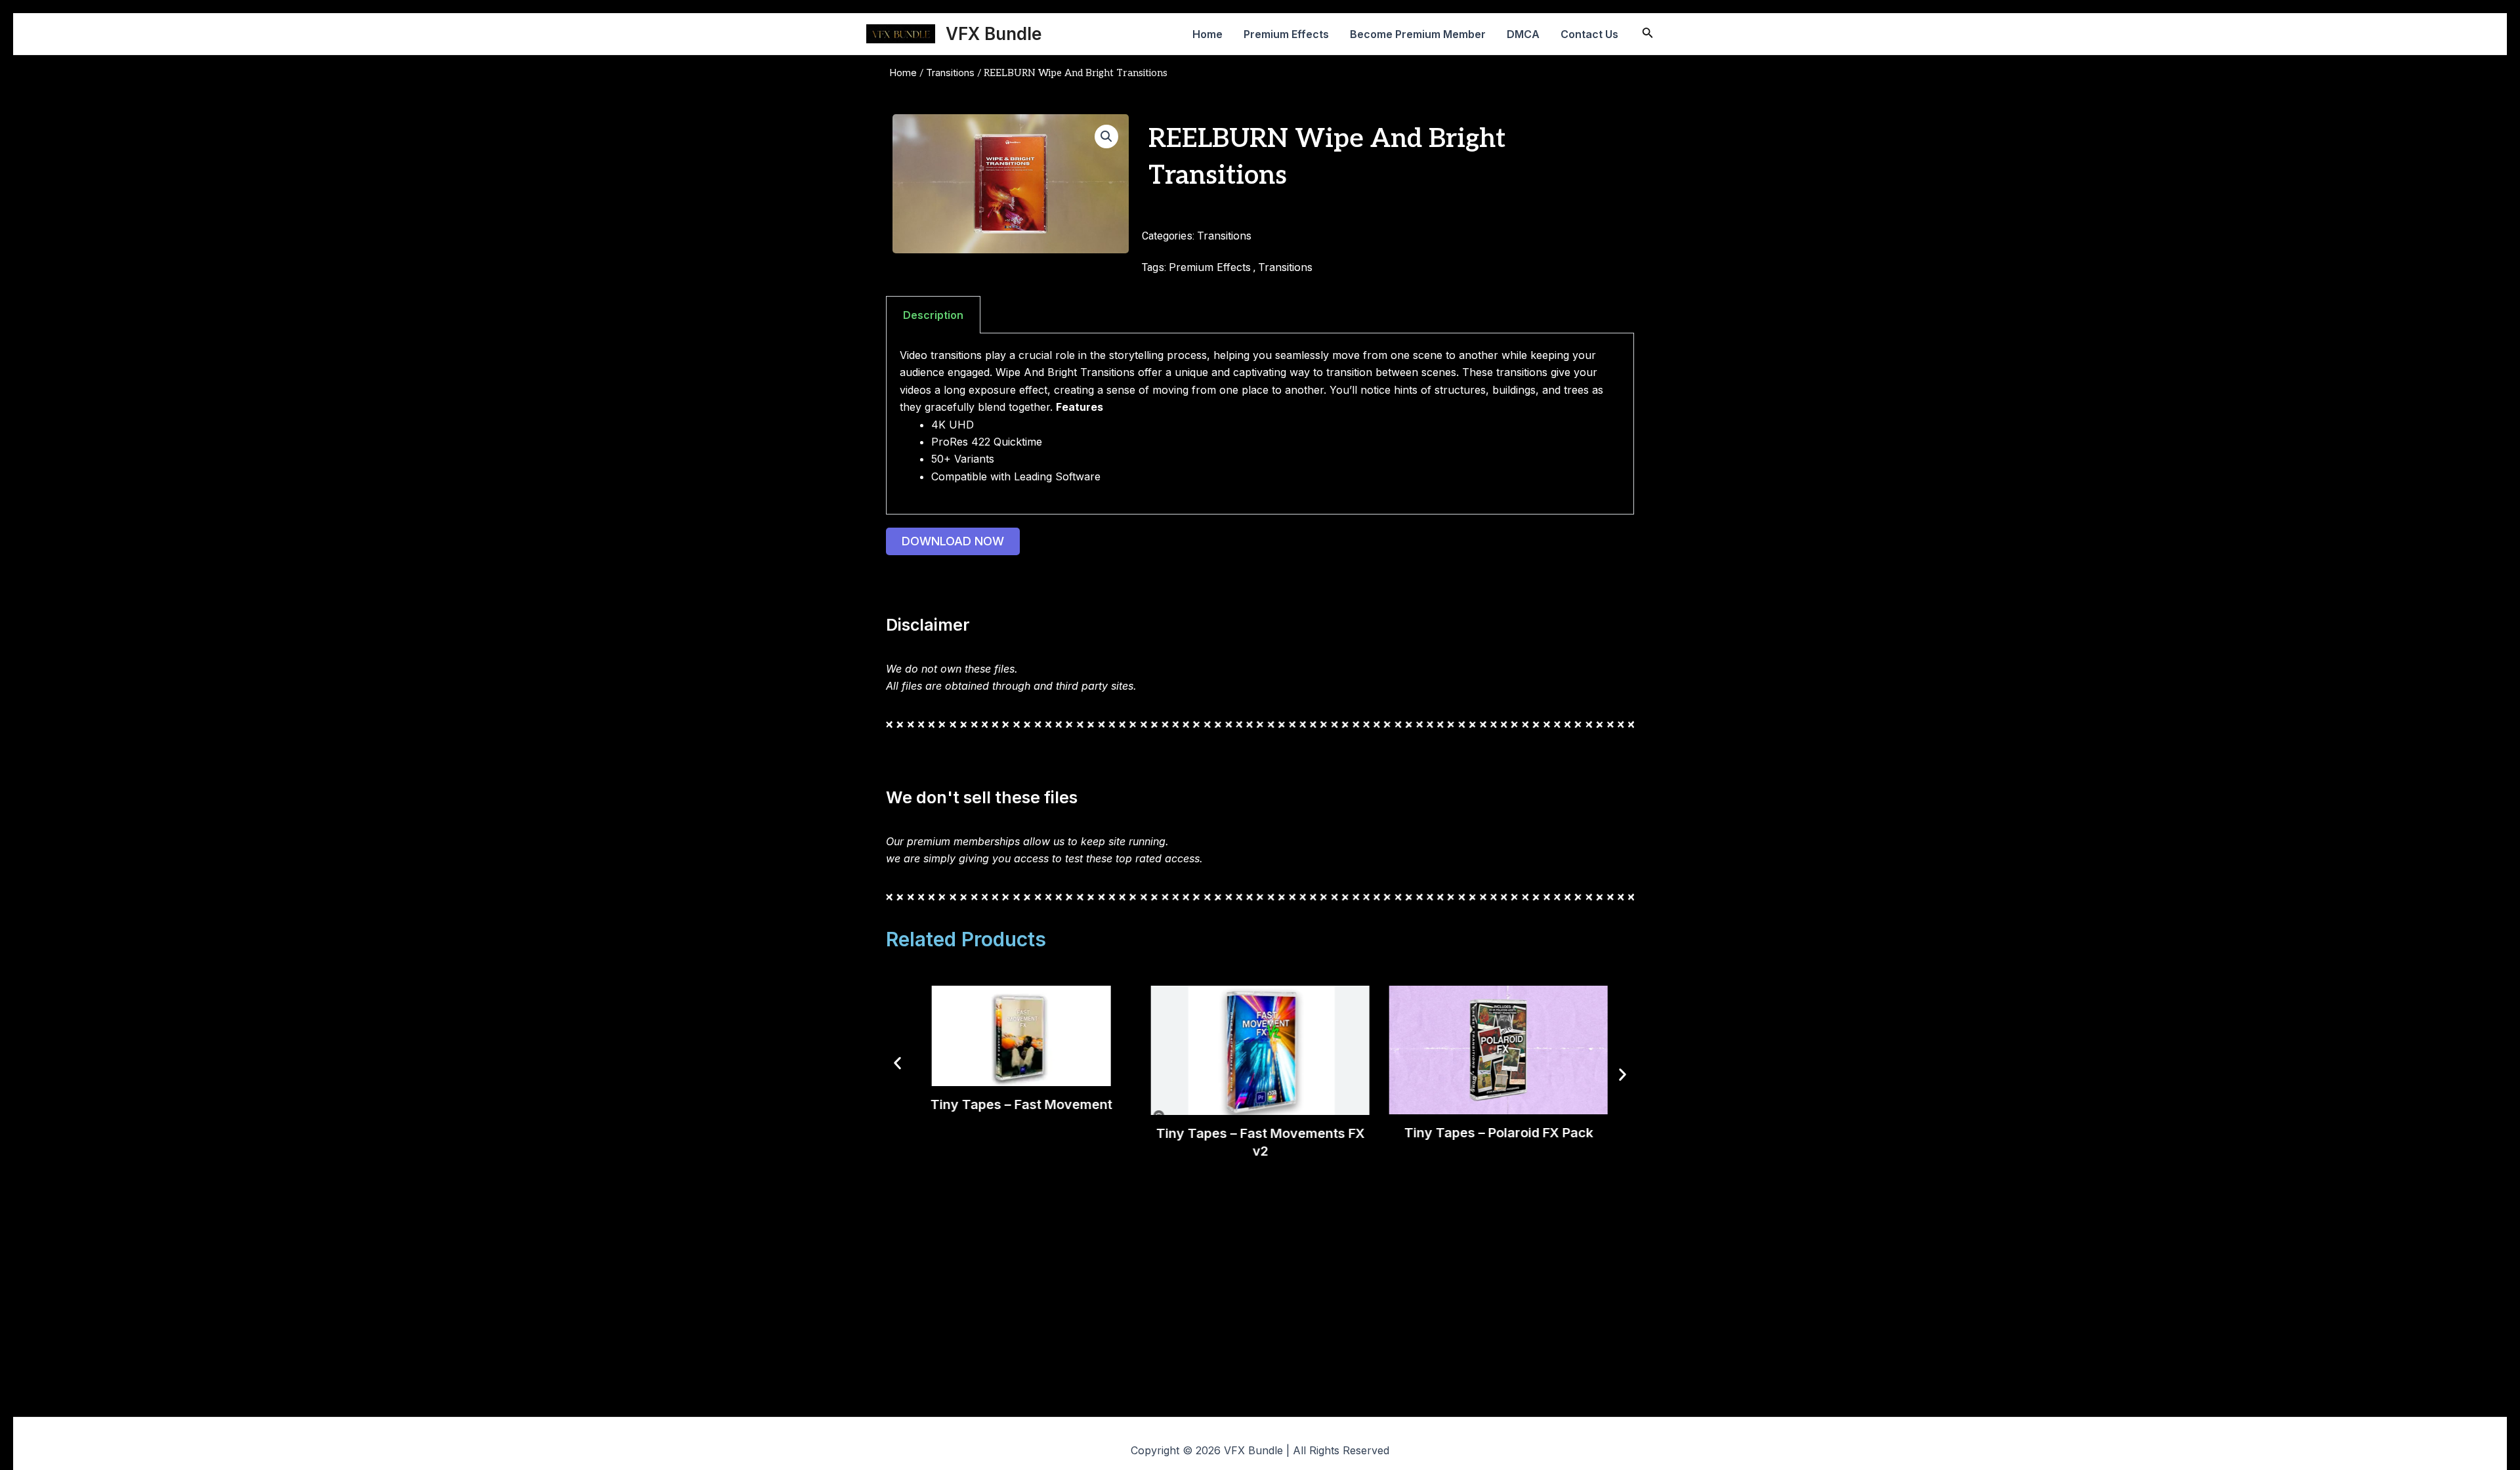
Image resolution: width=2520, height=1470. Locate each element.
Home (1207, 34)
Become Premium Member (1418, 34)
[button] (1106, 136)
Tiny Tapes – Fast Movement (1021, 1104)
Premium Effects (1286, 34)
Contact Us (1589, 34)
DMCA (1523, 34)
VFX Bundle (994, 34)
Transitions (950, 73)
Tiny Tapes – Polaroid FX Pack (1498, 1132)
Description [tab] (933, 315)
